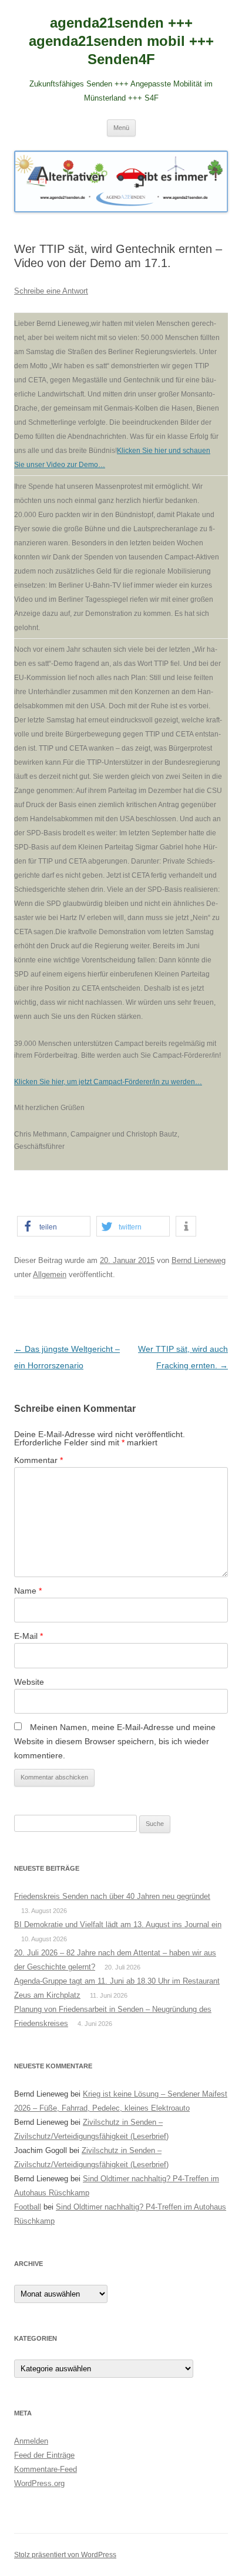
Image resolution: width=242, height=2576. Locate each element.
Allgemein (50, 1274)
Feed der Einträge (44, 2455)
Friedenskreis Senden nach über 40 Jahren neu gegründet (112, 1896)
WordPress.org (39, 2483)
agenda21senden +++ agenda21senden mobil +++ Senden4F (121, 41)
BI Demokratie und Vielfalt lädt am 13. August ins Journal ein (118, 1924)
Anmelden (31, 2441)
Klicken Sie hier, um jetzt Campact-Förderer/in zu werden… (108, 1082)
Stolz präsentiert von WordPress (65, 2555)
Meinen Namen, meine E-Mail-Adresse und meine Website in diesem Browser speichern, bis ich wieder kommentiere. (115, 1741)
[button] (54, 1226)
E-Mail (28, 1636)
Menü (121, 128)
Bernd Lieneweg (199, 1260)
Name (28, 1591)
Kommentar (38, 1460)
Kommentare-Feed (46, 2469)
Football (28, 2207)
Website (29, 1682)
